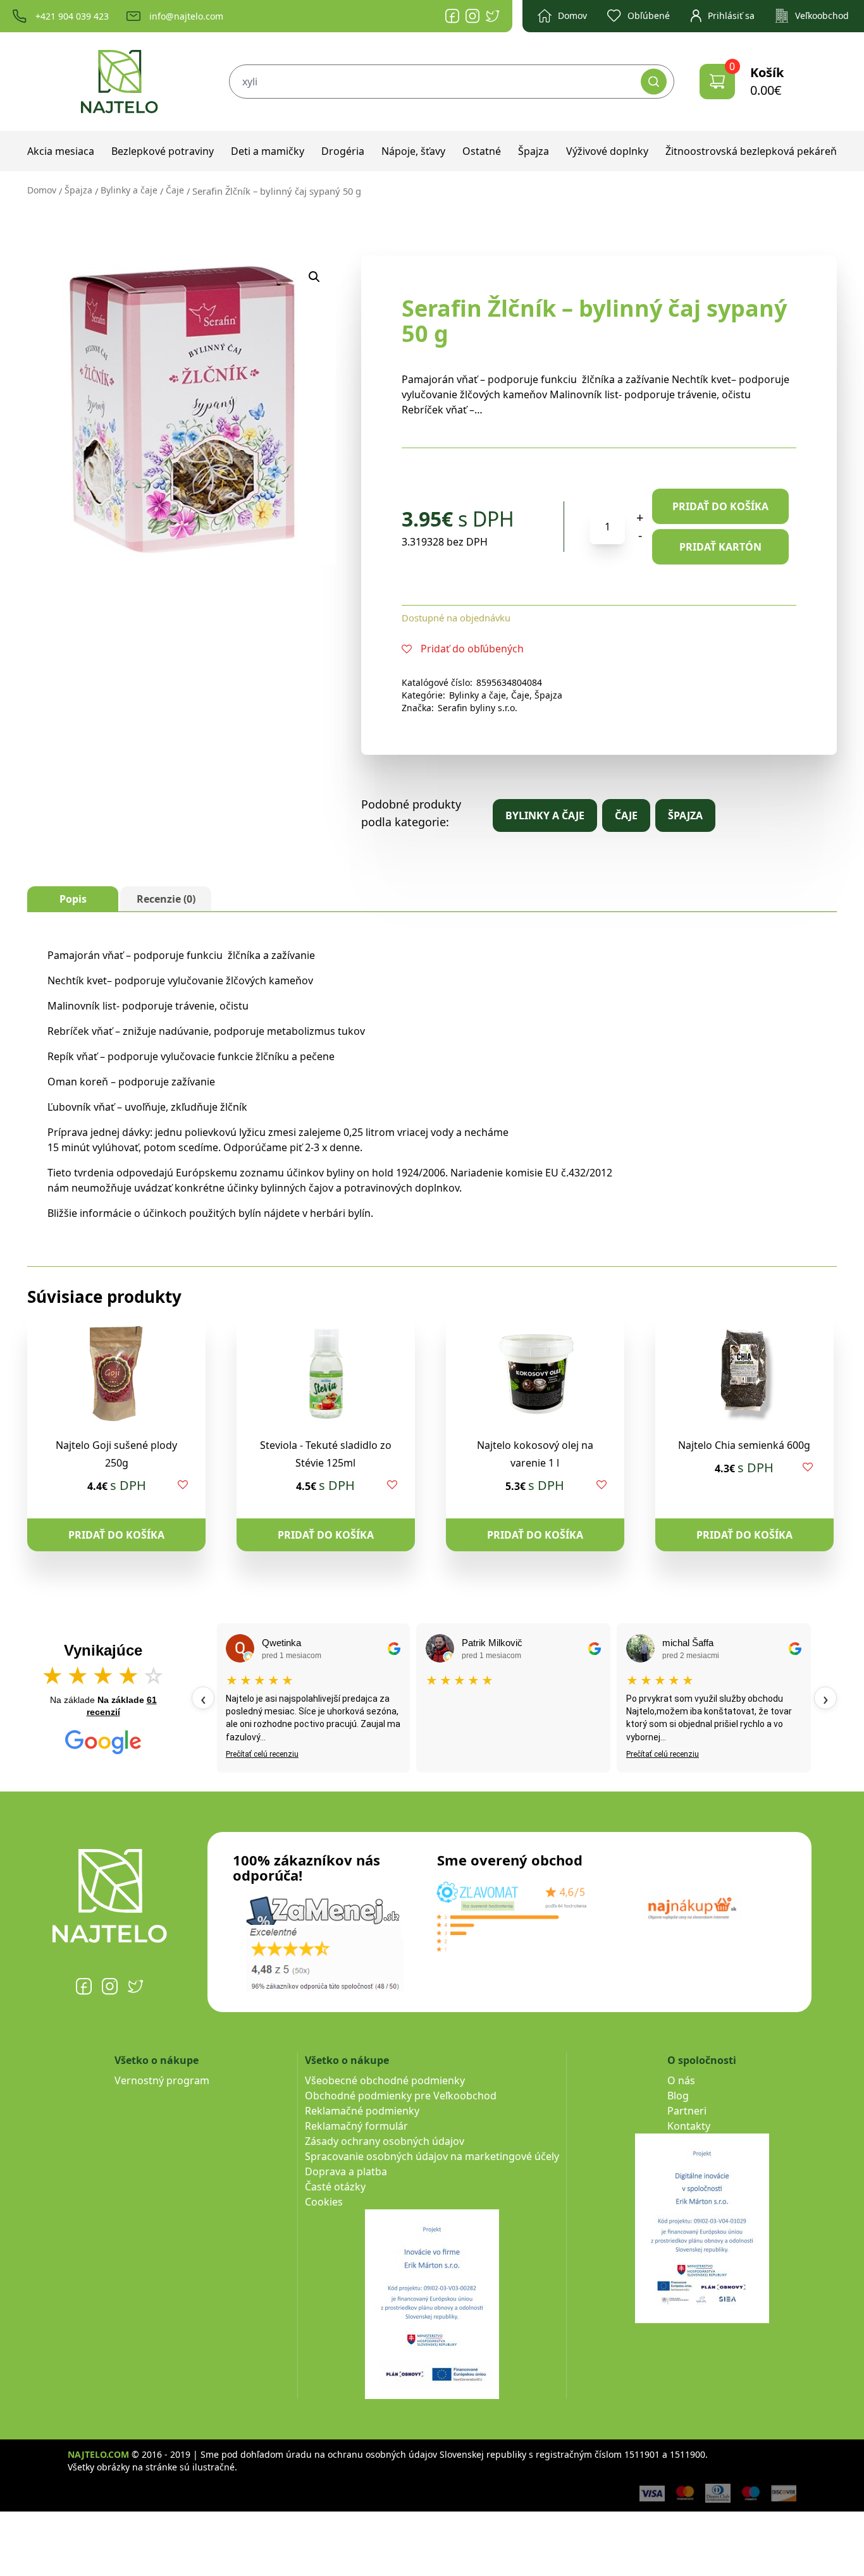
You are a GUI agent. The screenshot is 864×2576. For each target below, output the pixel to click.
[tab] (73, 899)
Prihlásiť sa (731, 15)
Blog (678, 2096)
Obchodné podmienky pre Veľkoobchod (401, 2096)
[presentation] (203, 1698)
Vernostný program (162, 2080)
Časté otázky (335, 2187)
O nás (681, 2080)
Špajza (534, 151)
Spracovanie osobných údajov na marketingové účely (432, 2156)
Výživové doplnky (607, 151)
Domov (572, 15)
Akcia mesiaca (61, 151)
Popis (73, 899)
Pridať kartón (720, 547)
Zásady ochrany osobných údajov (385, 2141)
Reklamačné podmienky (362, 2111)
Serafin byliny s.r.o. (478, 708)
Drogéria (343, 151)
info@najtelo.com (186, 16)
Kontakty (689, 2126)
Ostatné (482, 151)
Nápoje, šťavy (413, 151)
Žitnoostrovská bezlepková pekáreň (751, 151)
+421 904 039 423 (72, 16)
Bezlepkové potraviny (163, 151)
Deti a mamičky (268, 151)
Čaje (175, 190)
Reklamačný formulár (356, 2126)
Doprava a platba (346, 2171)
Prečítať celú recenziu (262, 1754)
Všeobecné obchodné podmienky (385, 2080)
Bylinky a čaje (129, 190)
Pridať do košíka (720, 506)
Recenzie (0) (166, 899)
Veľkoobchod (822, 15)
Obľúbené (649, 15)
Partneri (687, 2111)
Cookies (324, 2202)
